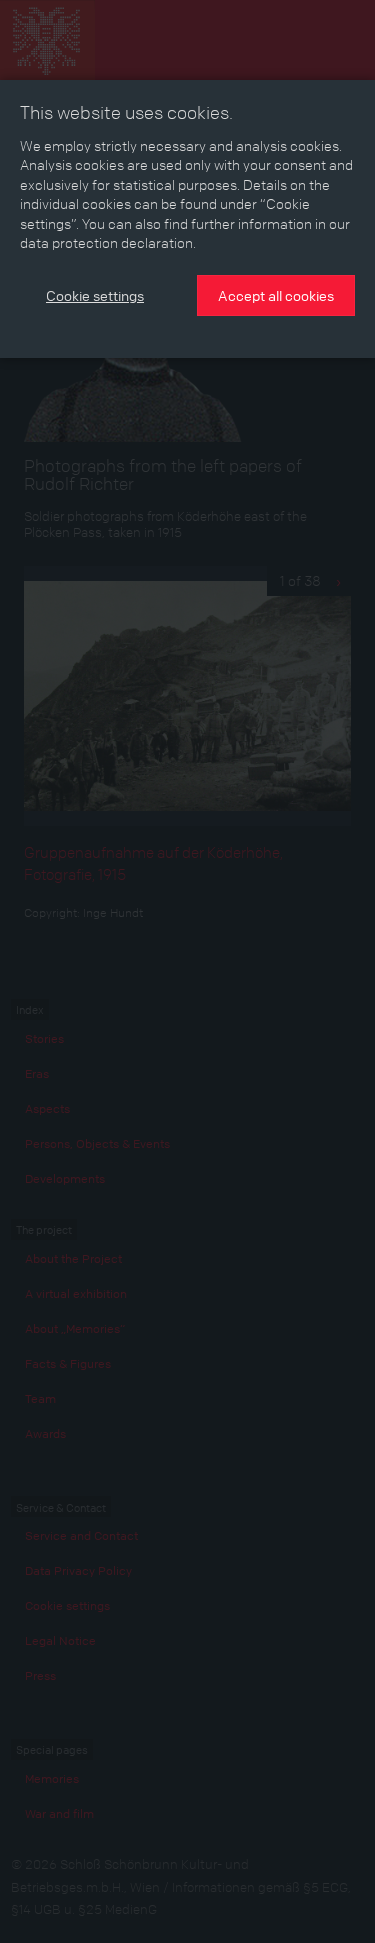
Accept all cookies (276, 295)
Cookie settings (95, 295)
